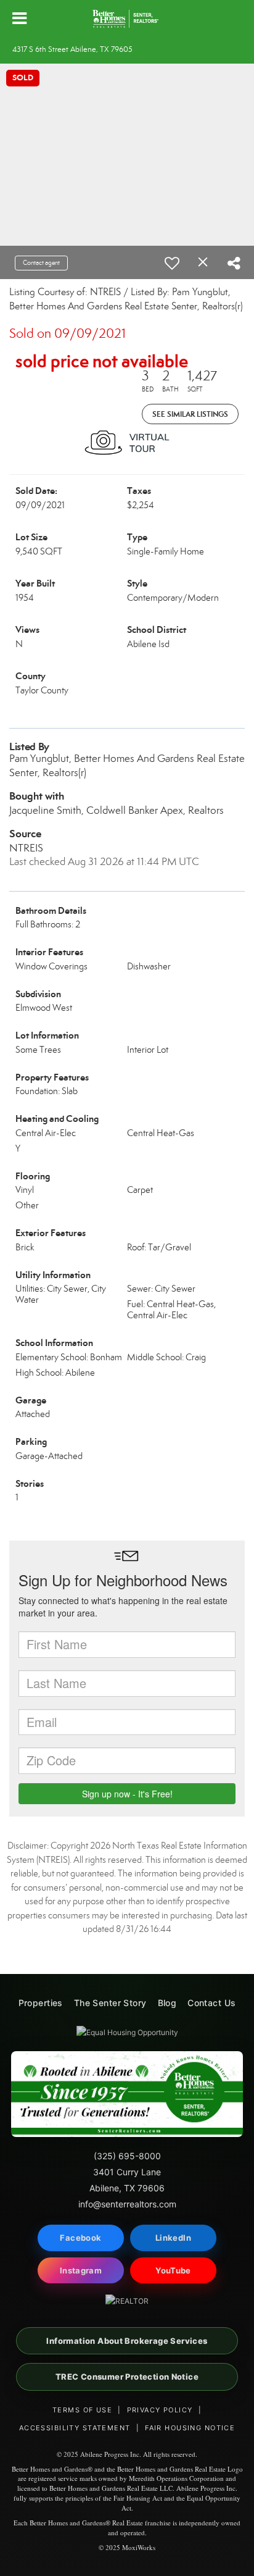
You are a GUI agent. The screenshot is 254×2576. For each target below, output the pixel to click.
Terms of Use (82, 2410)
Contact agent (41, 263)
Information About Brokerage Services (127, 2341)
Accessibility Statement (75, 2428)
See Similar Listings (190, 414)
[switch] (172, 263)
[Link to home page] (127, 19)
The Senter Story (110, 2003)
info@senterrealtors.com (127, 2204)
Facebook (80, 2238)
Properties (41, 2003)
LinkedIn (173, 2238)
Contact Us (211, 2003)
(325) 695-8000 (127, 2156)
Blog (167, 2003)
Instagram (81, 2270)
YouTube (173, 2270)
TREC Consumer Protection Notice (127, 2377)
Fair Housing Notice (190, 2428)
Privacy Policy (160, 2410)
